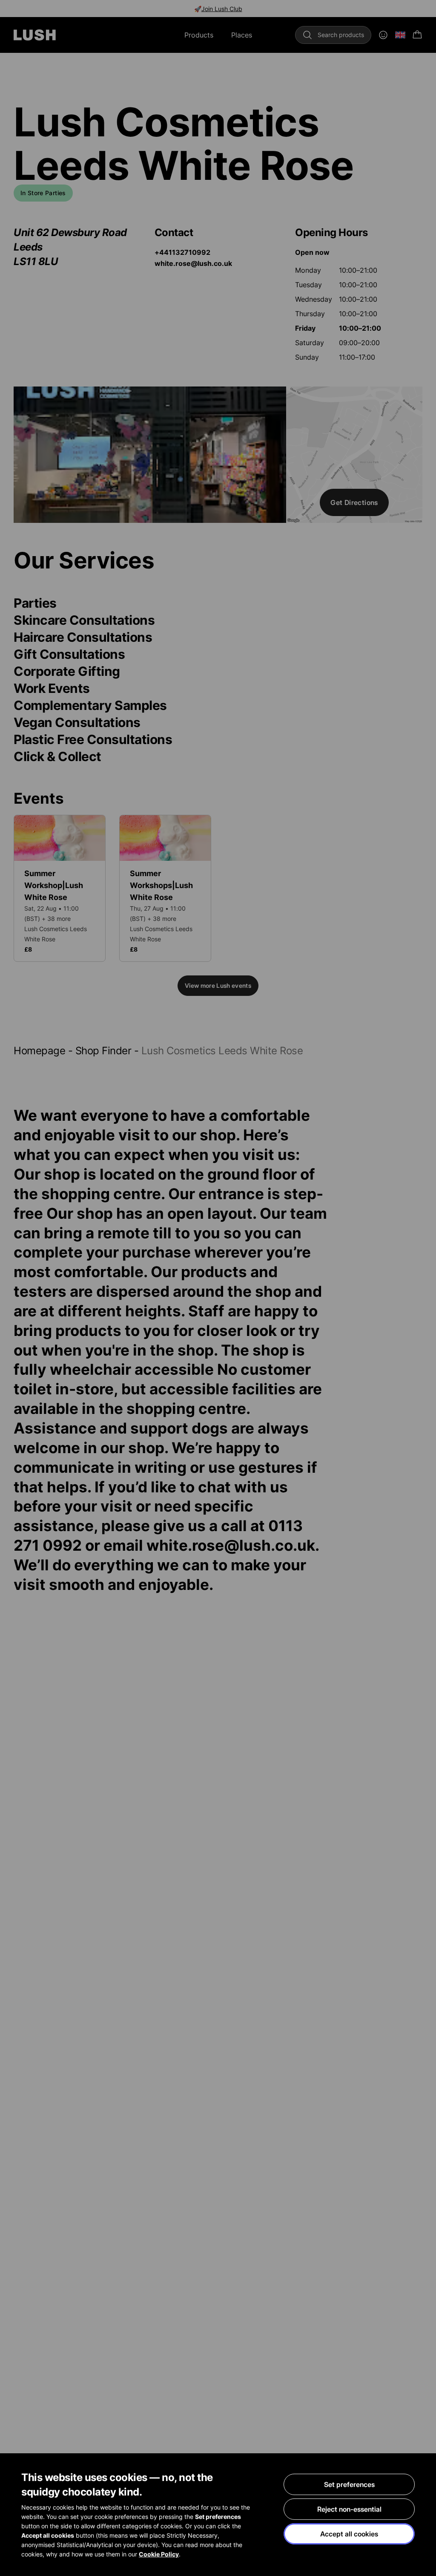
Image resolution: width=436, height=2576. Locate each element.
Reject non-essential (349, 2509)
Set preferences (349, 2484)
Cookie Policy (159, 2554)
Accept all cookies (349, 2534)
